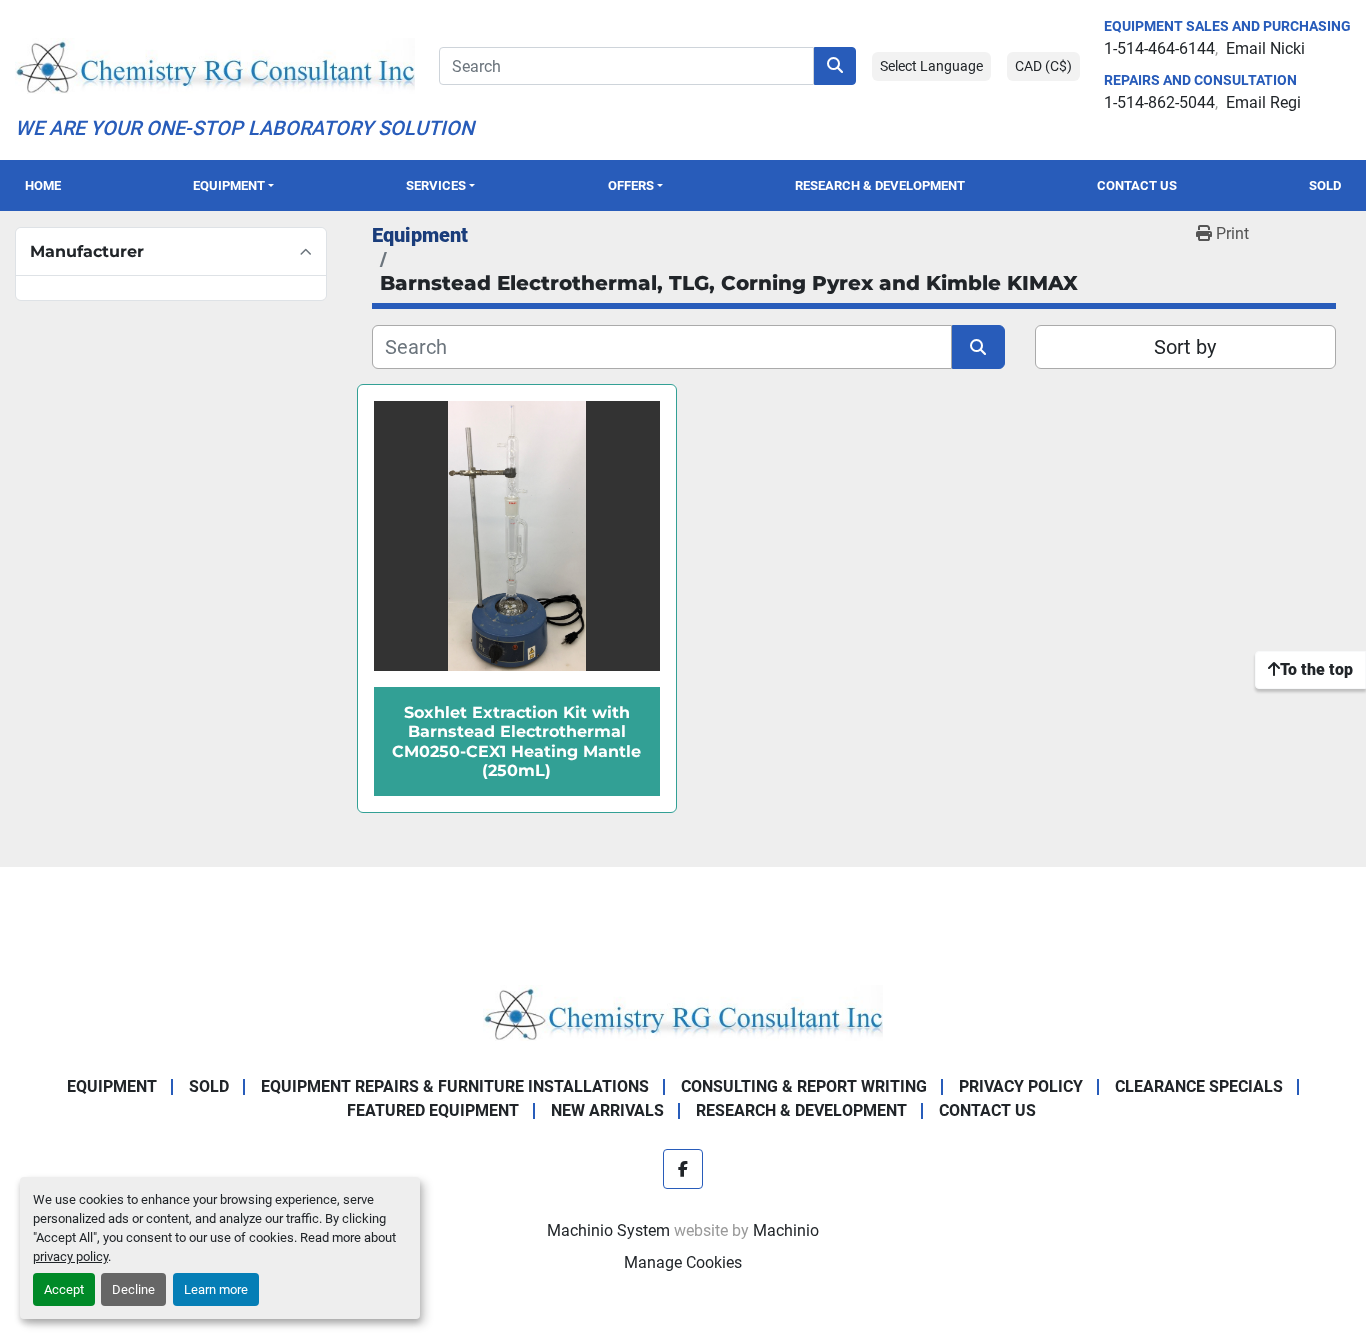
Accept (64, 1289)
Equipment (229, 185)
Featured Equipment (433, 1110)
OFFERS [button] (631, 185)
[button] (233, 185)
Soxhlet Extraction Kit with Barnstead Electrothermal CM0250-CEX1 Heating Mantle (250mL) (516, 741)
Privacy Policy (1021, 1086)
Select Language (931, 66)
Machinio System (608, 1230)
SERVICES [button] (436, 185)
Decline (133, 1289)
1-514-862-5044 (1159, 102)
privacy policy (70, 1256)
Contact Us (1137, 185)
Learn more (216, 1289)
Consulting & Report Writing (804, 1086)
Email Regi (1263, 102)
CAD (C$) (1043, 66)
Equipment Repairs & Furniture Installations (455, 1086)
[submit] (835, 66)
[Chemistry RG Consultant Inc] (683, 1011)
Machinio (786, 1230)
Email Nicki (1265, 48)
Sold (1325, 185)
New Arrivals (607, 1110)
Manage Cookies (683, 1262)
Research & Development (880, 185)
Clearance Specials (1199, 1086)
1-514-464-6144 (1159, 48)
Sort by (1185, 347)
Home (43, 185)
